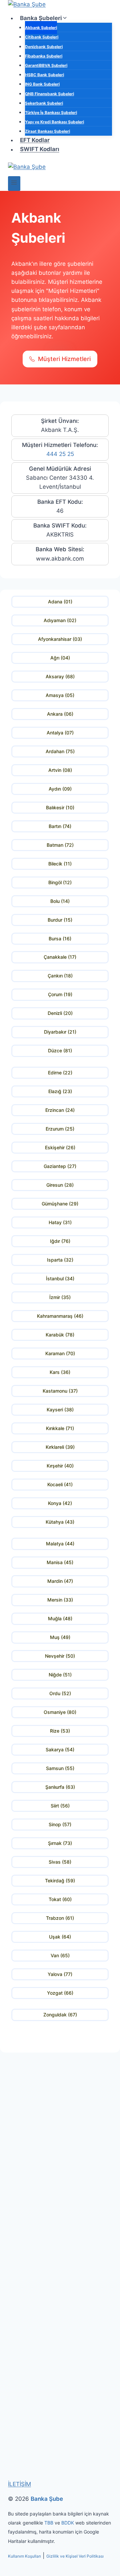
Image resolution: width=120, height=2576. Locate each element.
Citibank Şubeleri (42, 37)
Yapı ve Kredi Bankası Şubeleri (54, 122)
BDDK (68, 2523)
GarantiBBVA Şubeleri (46, 65)
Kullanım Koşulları (24, 2556)
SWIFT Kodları (40, 149)
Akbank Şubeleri (41, 28)
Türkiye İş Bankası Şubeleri (51, 112)
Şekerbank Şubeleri (44, 103)
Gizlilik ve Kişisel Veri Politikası (75, 2556)
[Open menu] (14, 183)
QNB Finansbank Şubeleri (49, 94)
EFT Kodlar (35, 140)
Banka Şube (47, 2499)
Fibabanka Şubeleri (44, 56)
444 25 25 (60, 454)
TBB (49, 2523)
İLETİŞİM (19, 2484)
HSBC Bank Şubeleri (44, 75)
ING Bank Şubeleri (42, 84)
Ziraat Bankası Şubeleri (47, 131)
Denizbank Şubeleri (44, 47)
